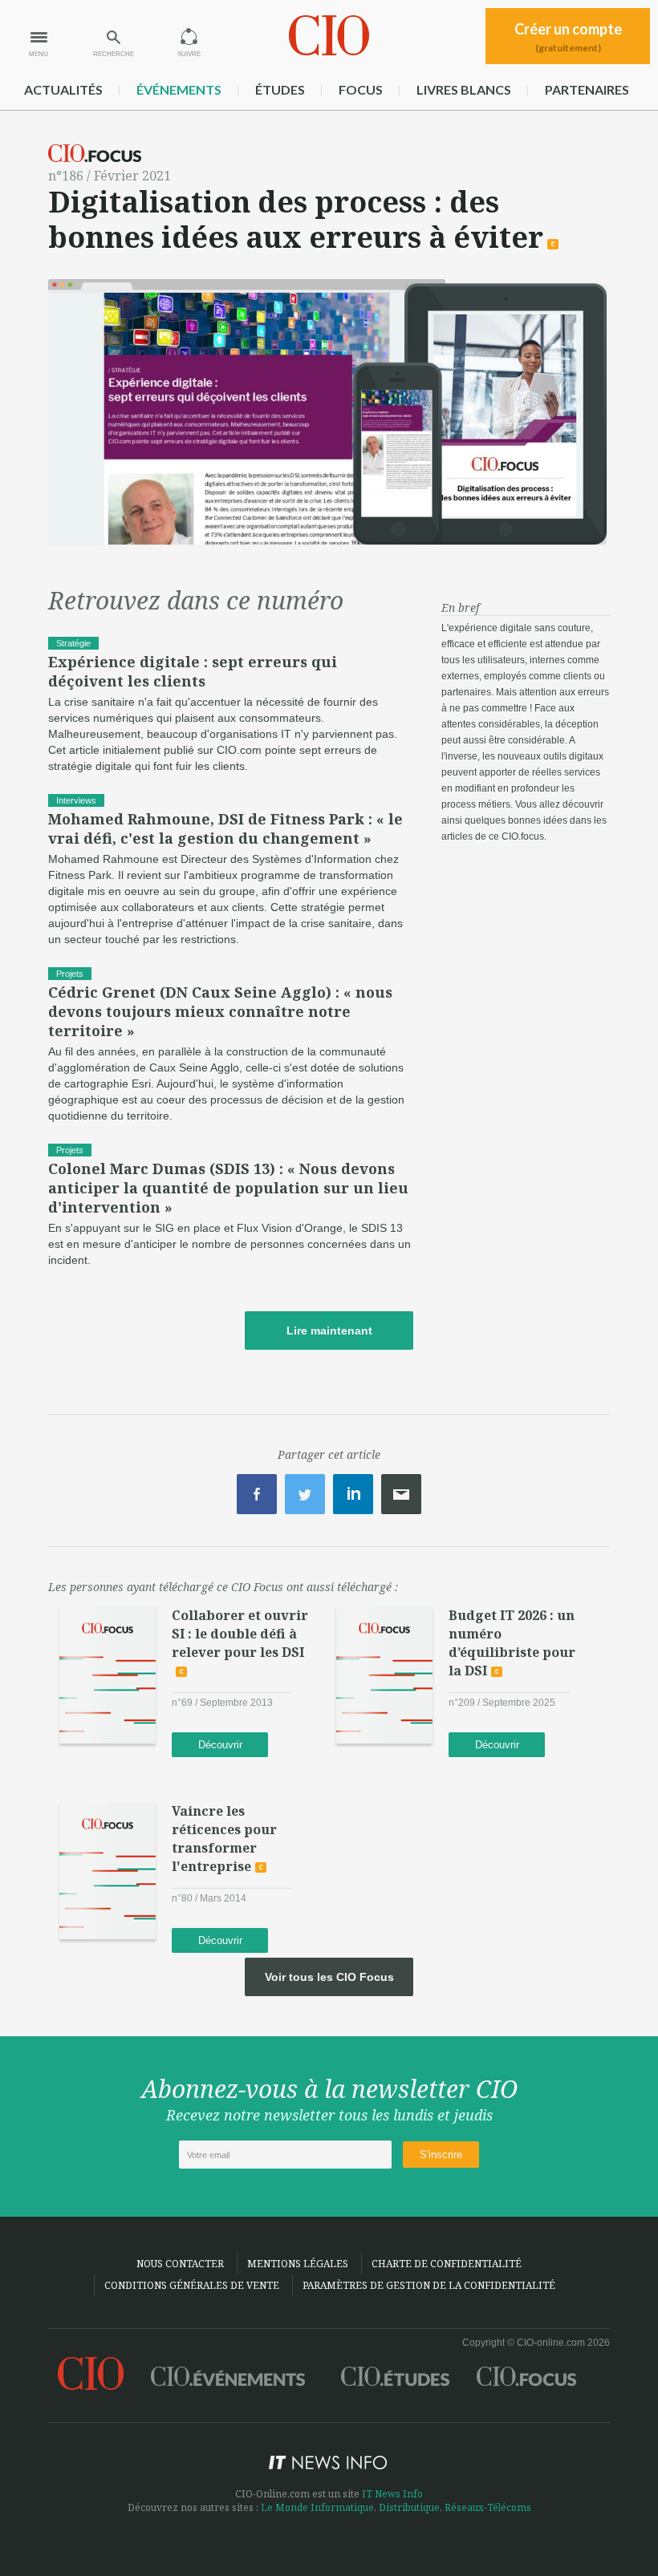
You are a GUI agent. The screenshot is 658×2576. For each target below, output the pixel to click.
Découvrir (220, 1745)
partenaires (587, 89)
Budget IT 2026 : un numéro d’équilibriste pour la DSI (512, 1643)
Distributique (409, 2507)
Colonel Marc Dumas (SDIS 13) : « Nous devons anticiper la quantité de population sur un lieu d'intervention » (228, 1188)
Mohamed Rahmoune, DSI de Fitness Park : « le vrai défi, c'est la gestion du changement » (225, 828)
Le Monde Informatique (317, 2507)
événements (179, 89)
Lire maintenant (329, 1331)
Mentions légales (298, 2264)
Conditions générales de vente (192, 2285)
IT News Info (392, 2494)
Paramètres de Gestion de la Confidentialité (429, 2285)
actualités (63, 89)
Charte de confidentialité (447, 2264)
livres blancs (464, 89)
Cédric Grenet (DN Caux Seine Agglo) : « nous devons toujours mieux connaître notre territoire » (220, 1011)
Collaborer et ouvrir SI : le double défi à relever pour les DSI (240, 1634)
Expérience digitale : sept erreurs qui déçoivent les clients (193, 671)
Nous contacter (180, 2264)
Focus (361, 89)
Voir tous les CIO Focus (329, 1977)
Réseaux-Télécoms (488, 2507)
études (280, 89)
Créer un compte (568, 37)
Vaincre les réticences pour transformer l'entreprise (224, 1839)
